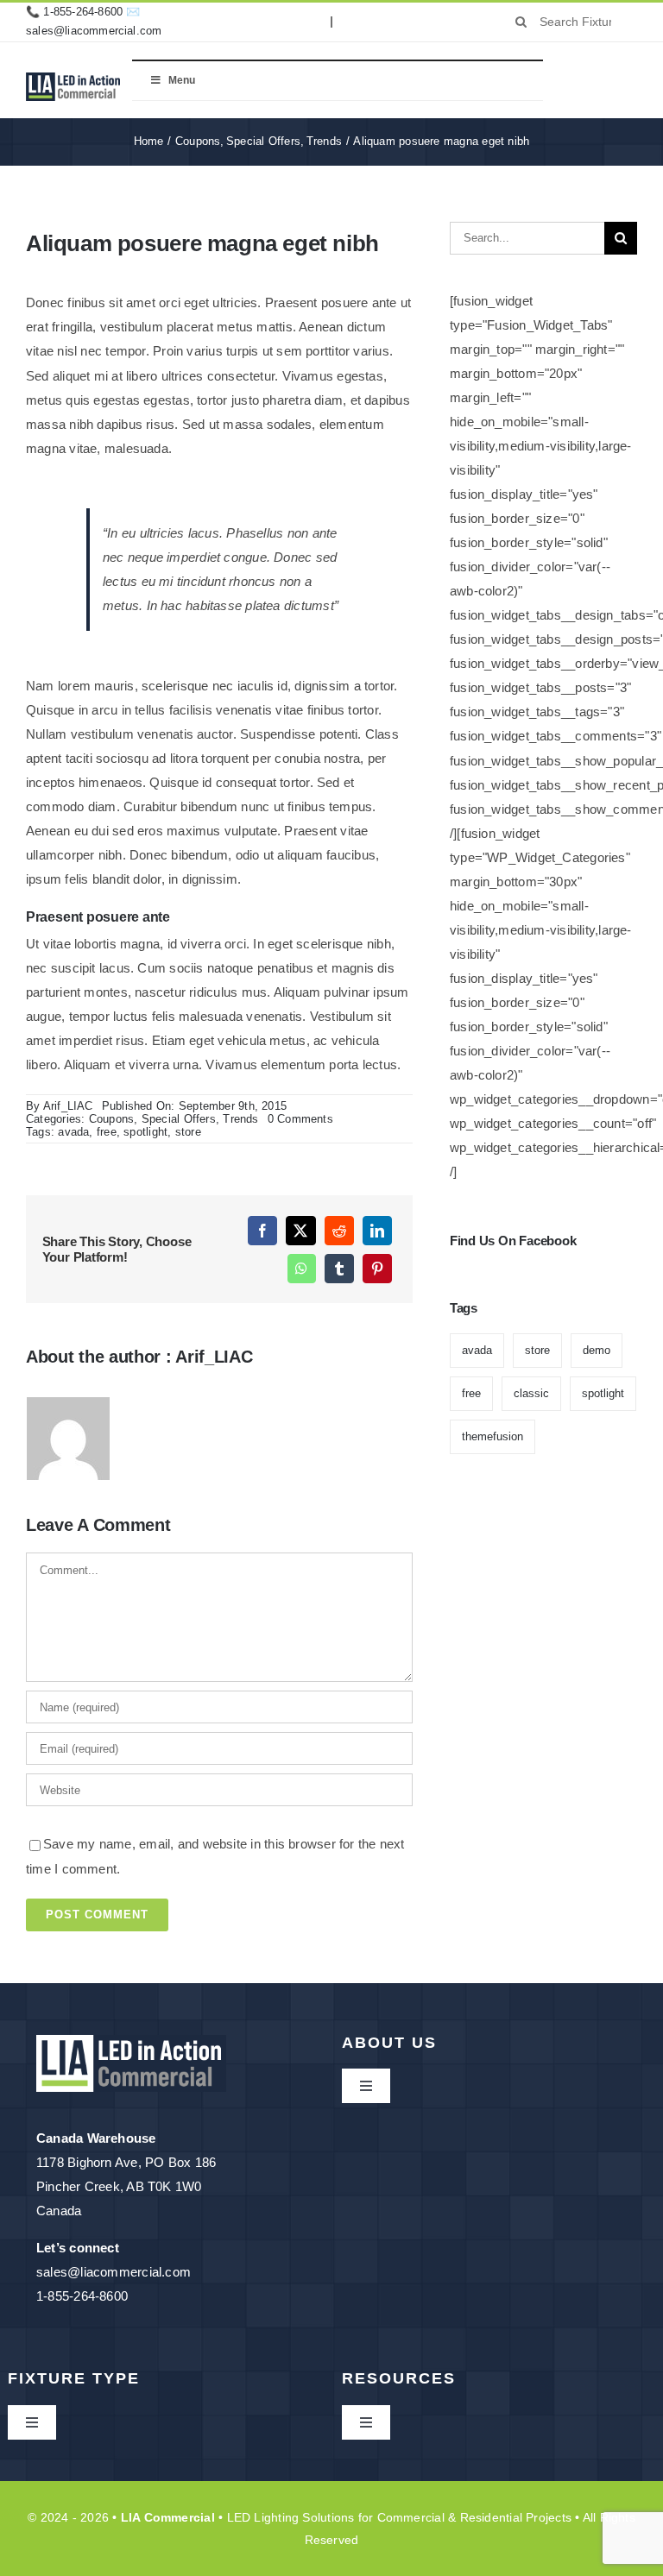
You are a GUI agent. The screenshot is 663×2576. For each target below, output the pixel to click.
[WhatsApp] (301, 1269)
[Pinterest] (377, 1269)
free (107, 1132)
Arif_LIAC (68, 1106)
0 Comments (300, 1119)
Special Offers (179, 1119)
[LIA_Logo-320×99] (73, 79)
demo (597, 1350)
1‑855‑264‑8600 (83, 12)
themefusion (493, 1436)
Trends (240, 1119)
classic (531, 1393)
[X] (300, 1231)
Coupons (112, 1119)
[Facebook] (262, 1231)
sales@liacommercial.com (94, 31)
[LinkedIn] (377, 1231)
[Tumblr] (339, 1269)
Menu (182, 80)
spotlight (145, 1132)
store (188, 1132)
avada (73, 1132)
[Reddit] (339, 1231)
